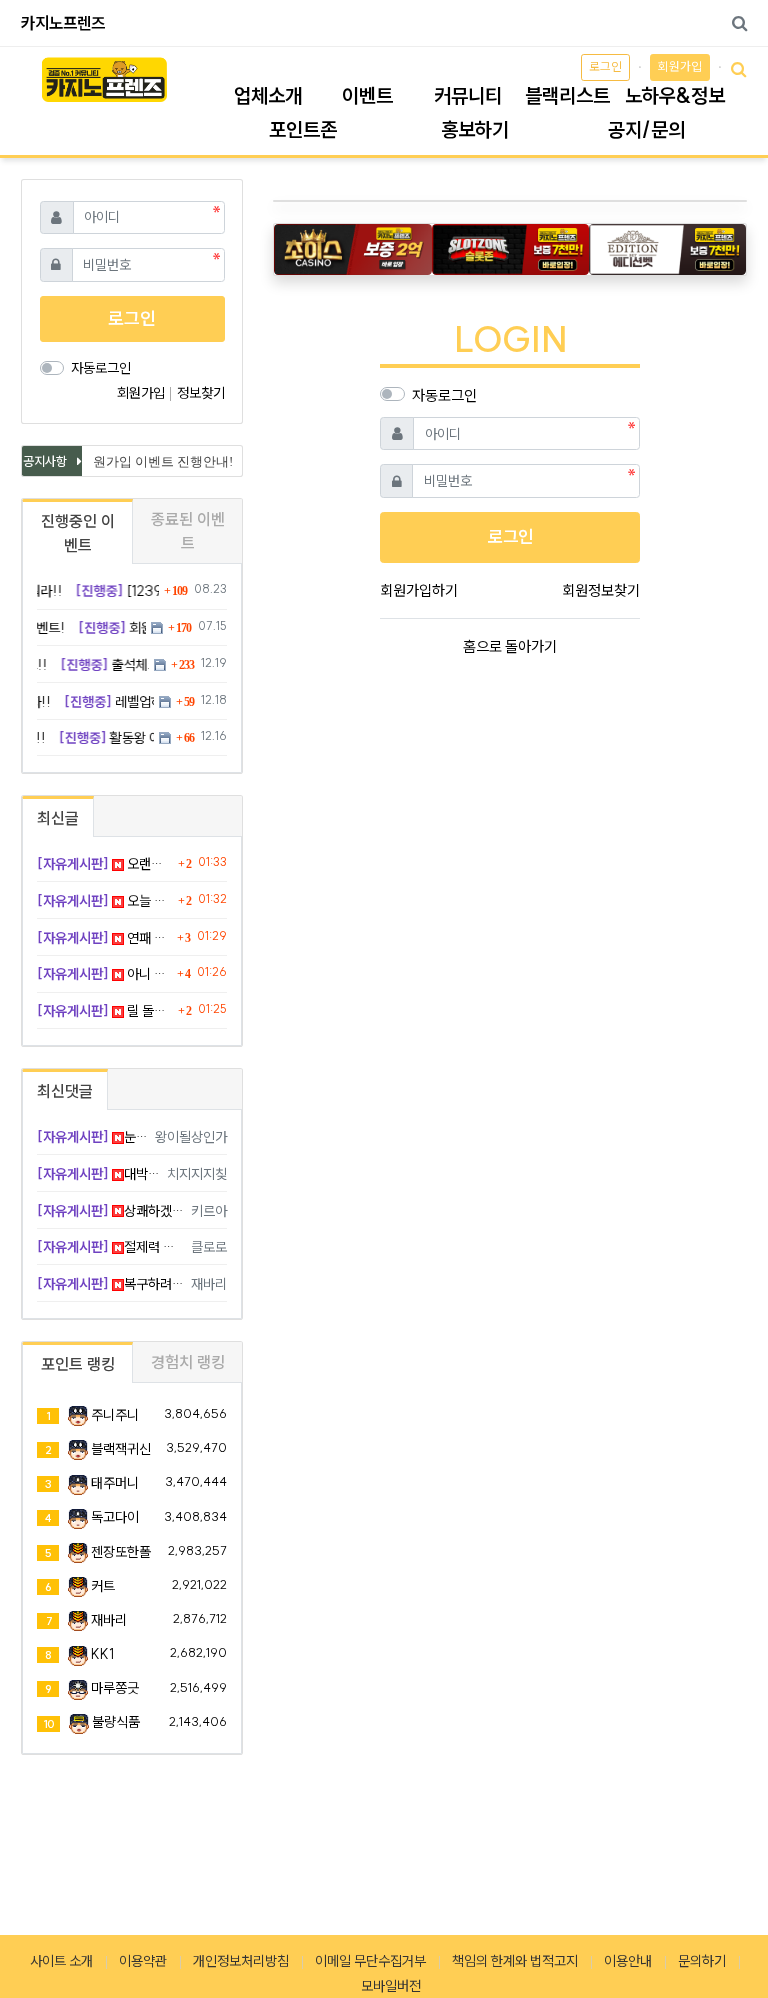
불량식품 (116, 1722)
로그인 (605, 66)
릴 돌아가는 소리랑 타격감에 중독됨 (105, 1011)
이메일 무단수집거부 (370, 1961)
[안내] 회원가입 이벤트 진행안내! (131, 461)
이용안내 (628, 1961)
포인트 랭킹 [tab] (78, 1364)
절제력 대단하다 (110, 1247)
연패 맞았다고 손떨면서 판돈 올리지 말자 (104, 938)
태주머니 (115, 1483)
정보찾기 (201, 393)
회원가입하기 (419, 590)
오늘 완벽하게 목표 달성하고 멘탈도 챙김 (105, 901)
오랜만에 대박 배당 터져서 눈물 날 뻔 (105, 864)
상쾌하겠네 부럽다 (110, 1211)
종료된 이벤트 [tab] (188, 531)
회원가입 (680, 66)
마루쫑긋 (115, 1688)
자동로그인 (444, 395)
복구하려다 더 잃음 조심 (110, 1284)
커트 (103, 1586)
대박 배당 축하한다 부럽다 (98, 1174)
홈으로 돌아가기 (510, 646)
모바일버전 (391, 1986)
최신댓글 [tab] (65, 1091)
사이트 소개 (61, 1961)
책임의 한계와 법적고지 (515, 1961)
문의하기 (702, 1961)
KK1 (102, 1654)
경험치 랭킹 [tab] (188, 1362)
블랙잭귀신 (121, 1449)
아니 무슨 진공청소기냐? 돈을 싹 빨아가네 (104, 974)
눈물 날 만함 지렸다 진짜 (92, 1137)
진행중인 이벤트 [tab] (78, 533)
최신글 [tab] (58, 818)
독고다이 (115, 1517)
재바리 (109, 1620)
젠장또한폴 (121, 1552)
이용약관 (143, 1961)
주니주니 (115, 1415)
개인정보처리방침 (241, 1961)
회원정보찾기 (601, 590)
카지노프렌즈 (63, 23)
